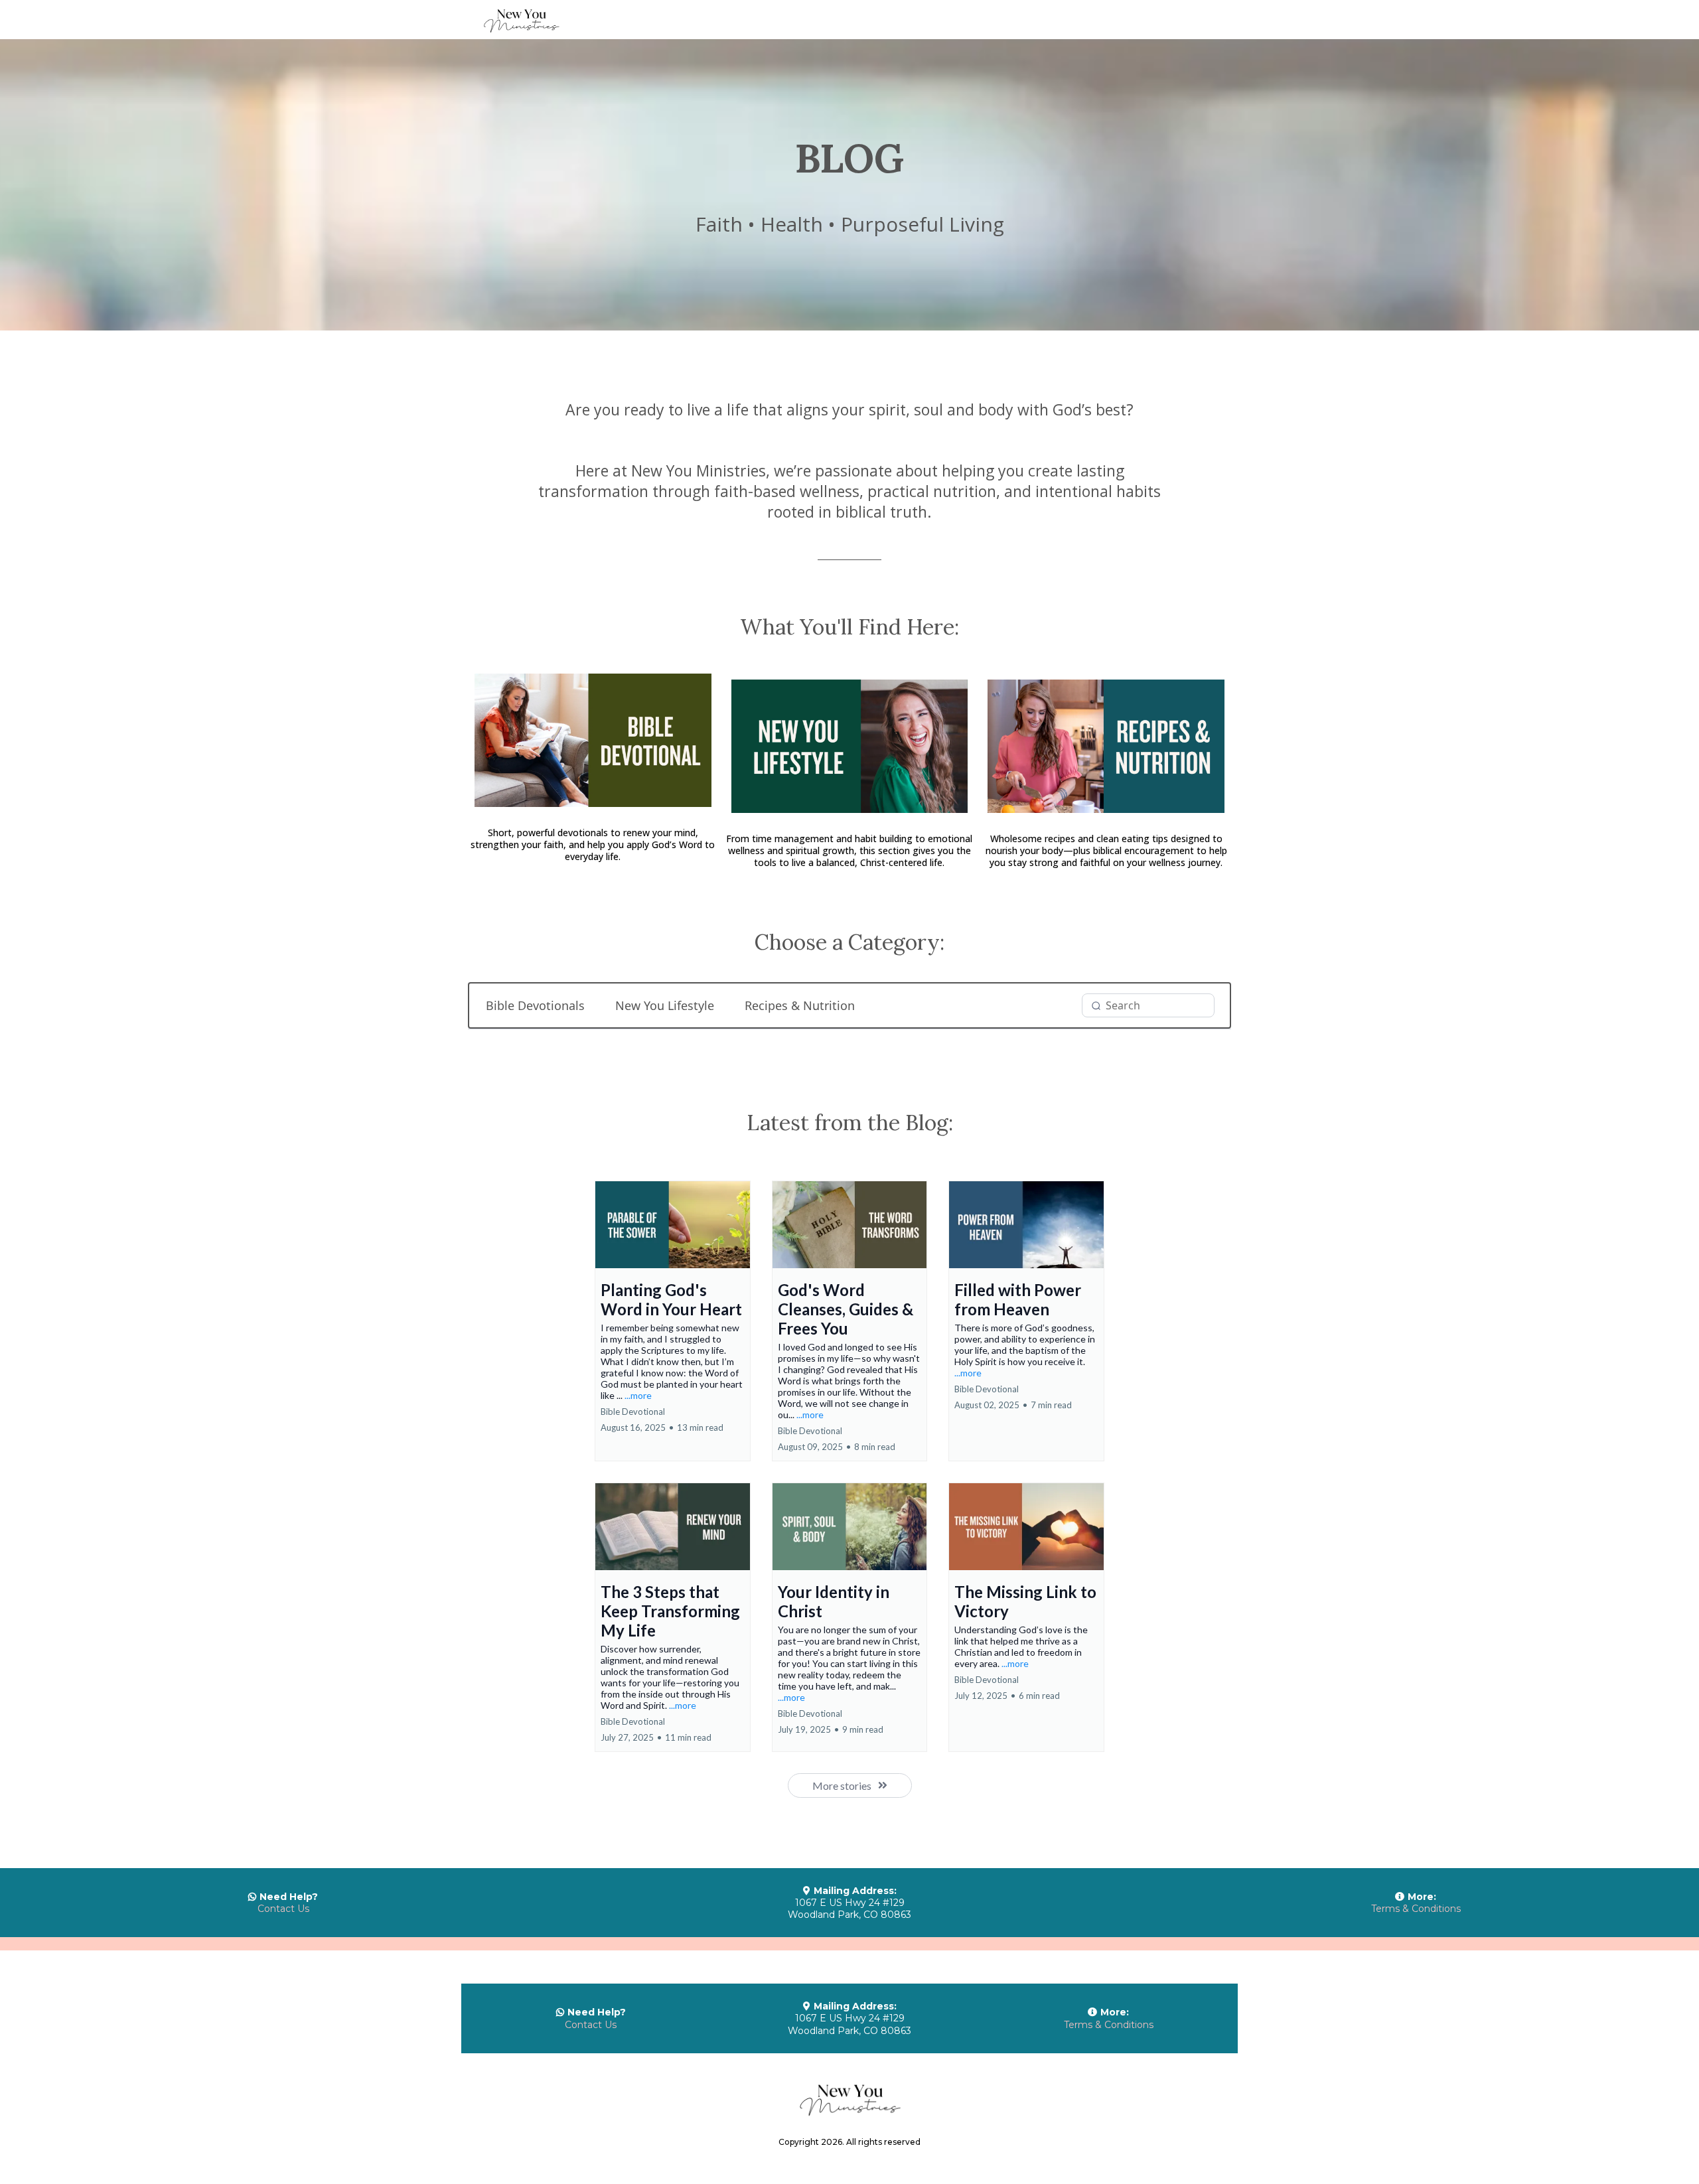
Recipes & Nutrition (800, 1005)
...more (638, 1395)
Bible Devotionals (535, 1005)
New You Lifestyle (665, 1005)
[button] (673, 1321)
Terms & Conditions (1416, 1909)
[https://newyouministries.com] (849, 20)
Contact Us (283, 1909)
